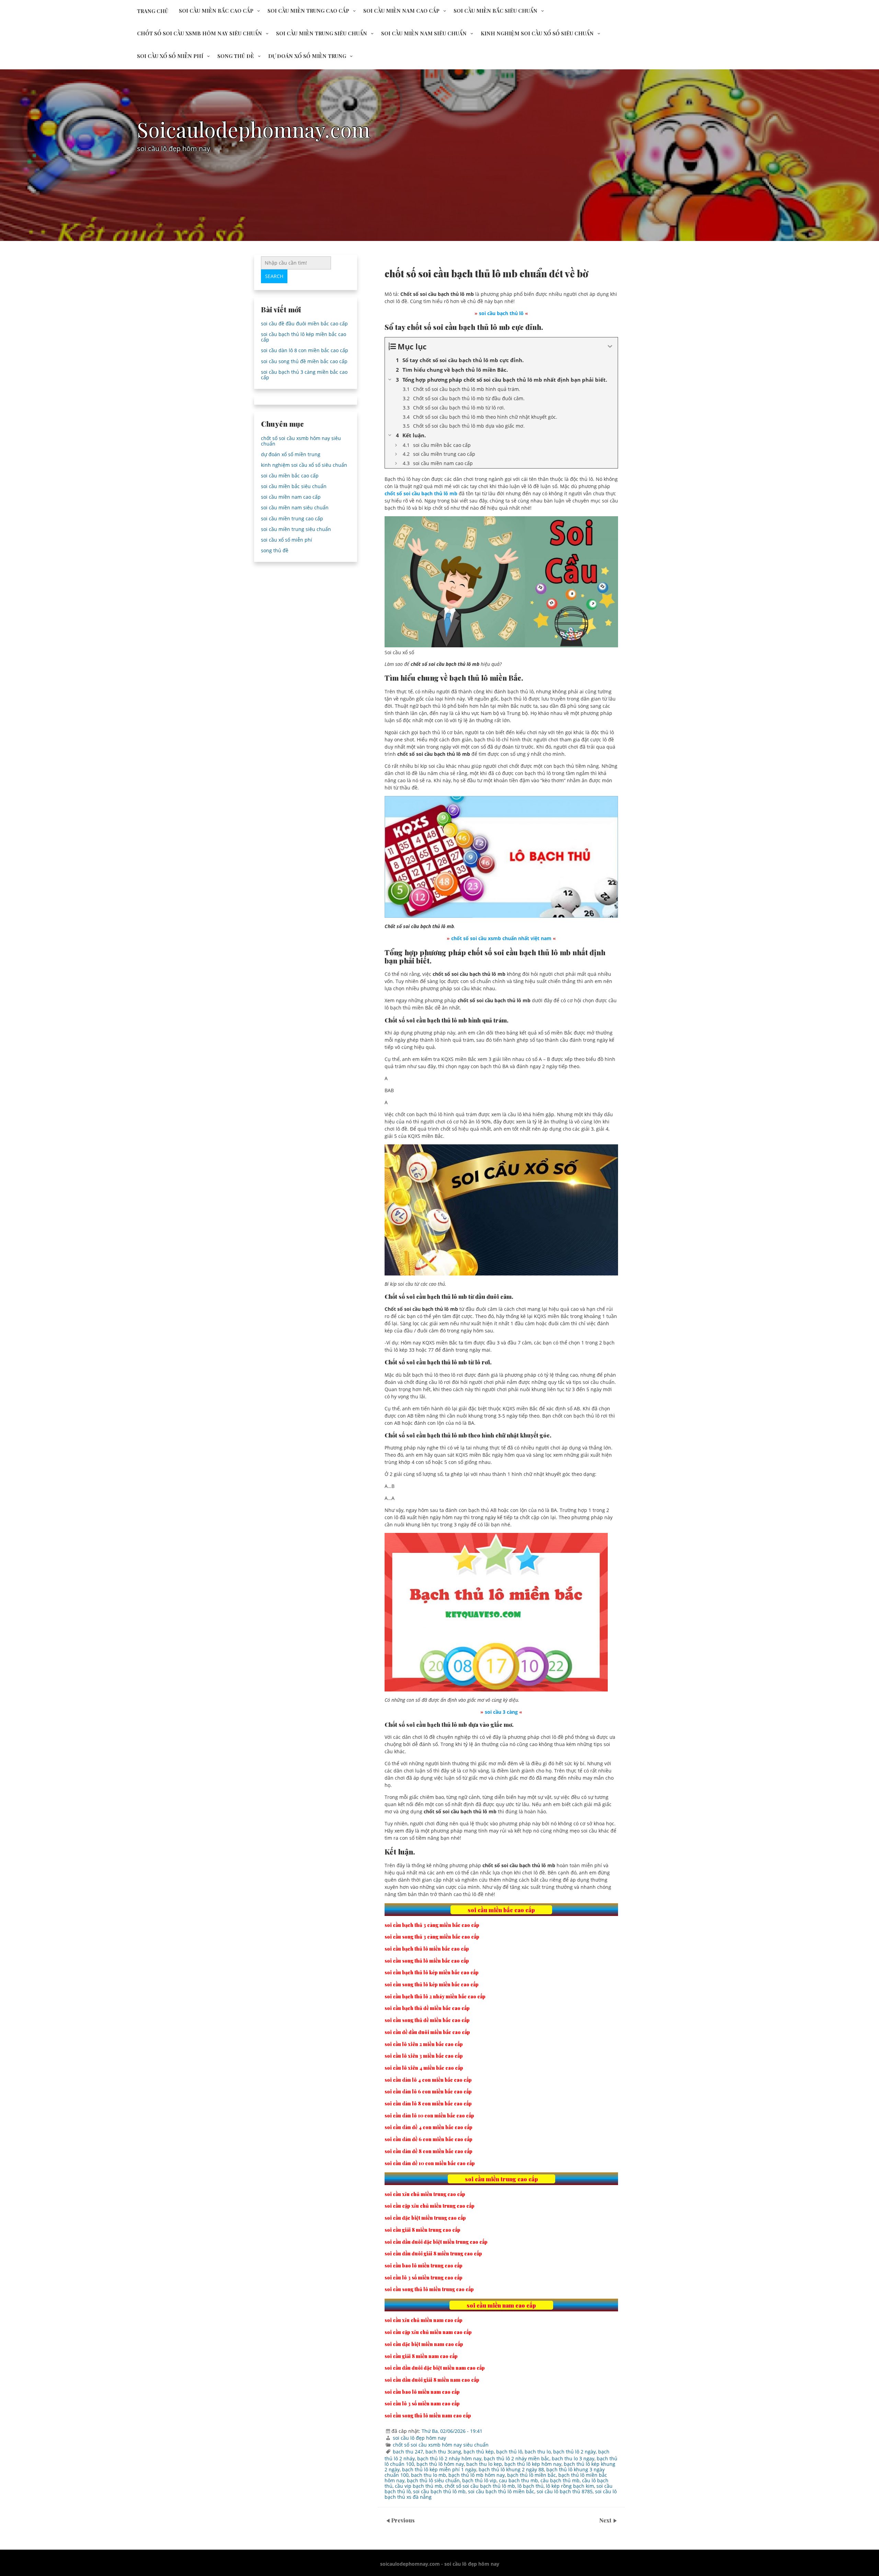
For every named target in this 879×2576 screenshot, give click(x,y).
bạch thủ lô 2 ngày (574, 2452)
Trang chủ (153, 11)
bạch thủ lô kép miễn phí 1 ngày (439, 2469)
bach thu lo (538, 2452)
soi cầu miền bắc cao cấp (216, 11)
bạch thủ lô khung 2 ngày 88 (511, 2469)
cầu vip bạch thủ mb (419, 2486)
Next (606, 2520)
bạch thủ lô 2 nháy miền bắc (517, 2458)
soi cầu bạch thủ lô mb (439, 2491)
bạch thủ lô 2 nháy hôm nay (449, 2458)
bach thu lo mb (429, 2475)
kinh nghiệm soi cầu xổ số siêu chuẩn (537, 33)
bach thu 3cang (443, 2452)
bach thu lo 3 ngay (573, 2458)
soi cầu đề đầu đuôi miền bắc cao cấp (304, 324)
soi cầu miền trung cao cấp (308, 11)
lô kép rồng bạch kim (570, 2486)
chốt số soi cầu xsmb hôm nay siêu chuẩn (199, 33)
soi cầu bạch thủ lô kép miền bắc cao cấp (304, 337)
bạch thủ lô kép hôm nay (533, 2464)
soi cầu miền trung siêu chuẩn (322, 33)
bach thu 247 (408, 2452)
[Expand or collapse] (610, 346)
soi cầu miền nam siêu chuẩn (424, 33)
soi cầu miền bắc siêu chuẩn (495, 11)
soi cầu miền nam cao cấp (401, 11)
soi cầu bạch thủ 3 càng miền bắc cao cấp (304, 375)
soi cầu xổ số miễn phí (170, 56)
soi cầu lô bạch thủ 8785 (565, 2491)
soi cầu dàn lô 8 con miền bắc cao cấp (305, 350)
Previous (403, 2520)
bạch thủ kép (479, 2452)
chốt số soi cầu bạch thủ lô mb (480, 2486)
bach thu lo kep (484, 2464)
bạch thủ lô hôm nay (440, 2464)
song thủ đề (236, 56)
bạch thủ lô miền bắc (532, 2475)
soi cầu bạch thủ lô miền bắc (501, 2491)
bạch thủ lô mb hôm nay (477, 2475)
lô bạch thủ (530, 2486)
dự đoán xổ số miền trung (307, 56)
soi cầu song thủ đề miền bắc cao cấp (304, 361)
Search (274, 276)
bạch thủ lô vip (479, 2480)
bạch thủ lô (509, 2452)
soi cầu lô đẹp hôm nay (419, 2438)
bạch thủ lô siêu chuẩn (433, 2480)
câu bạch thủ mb (560, 2480)
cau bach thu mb (518, 2480)
